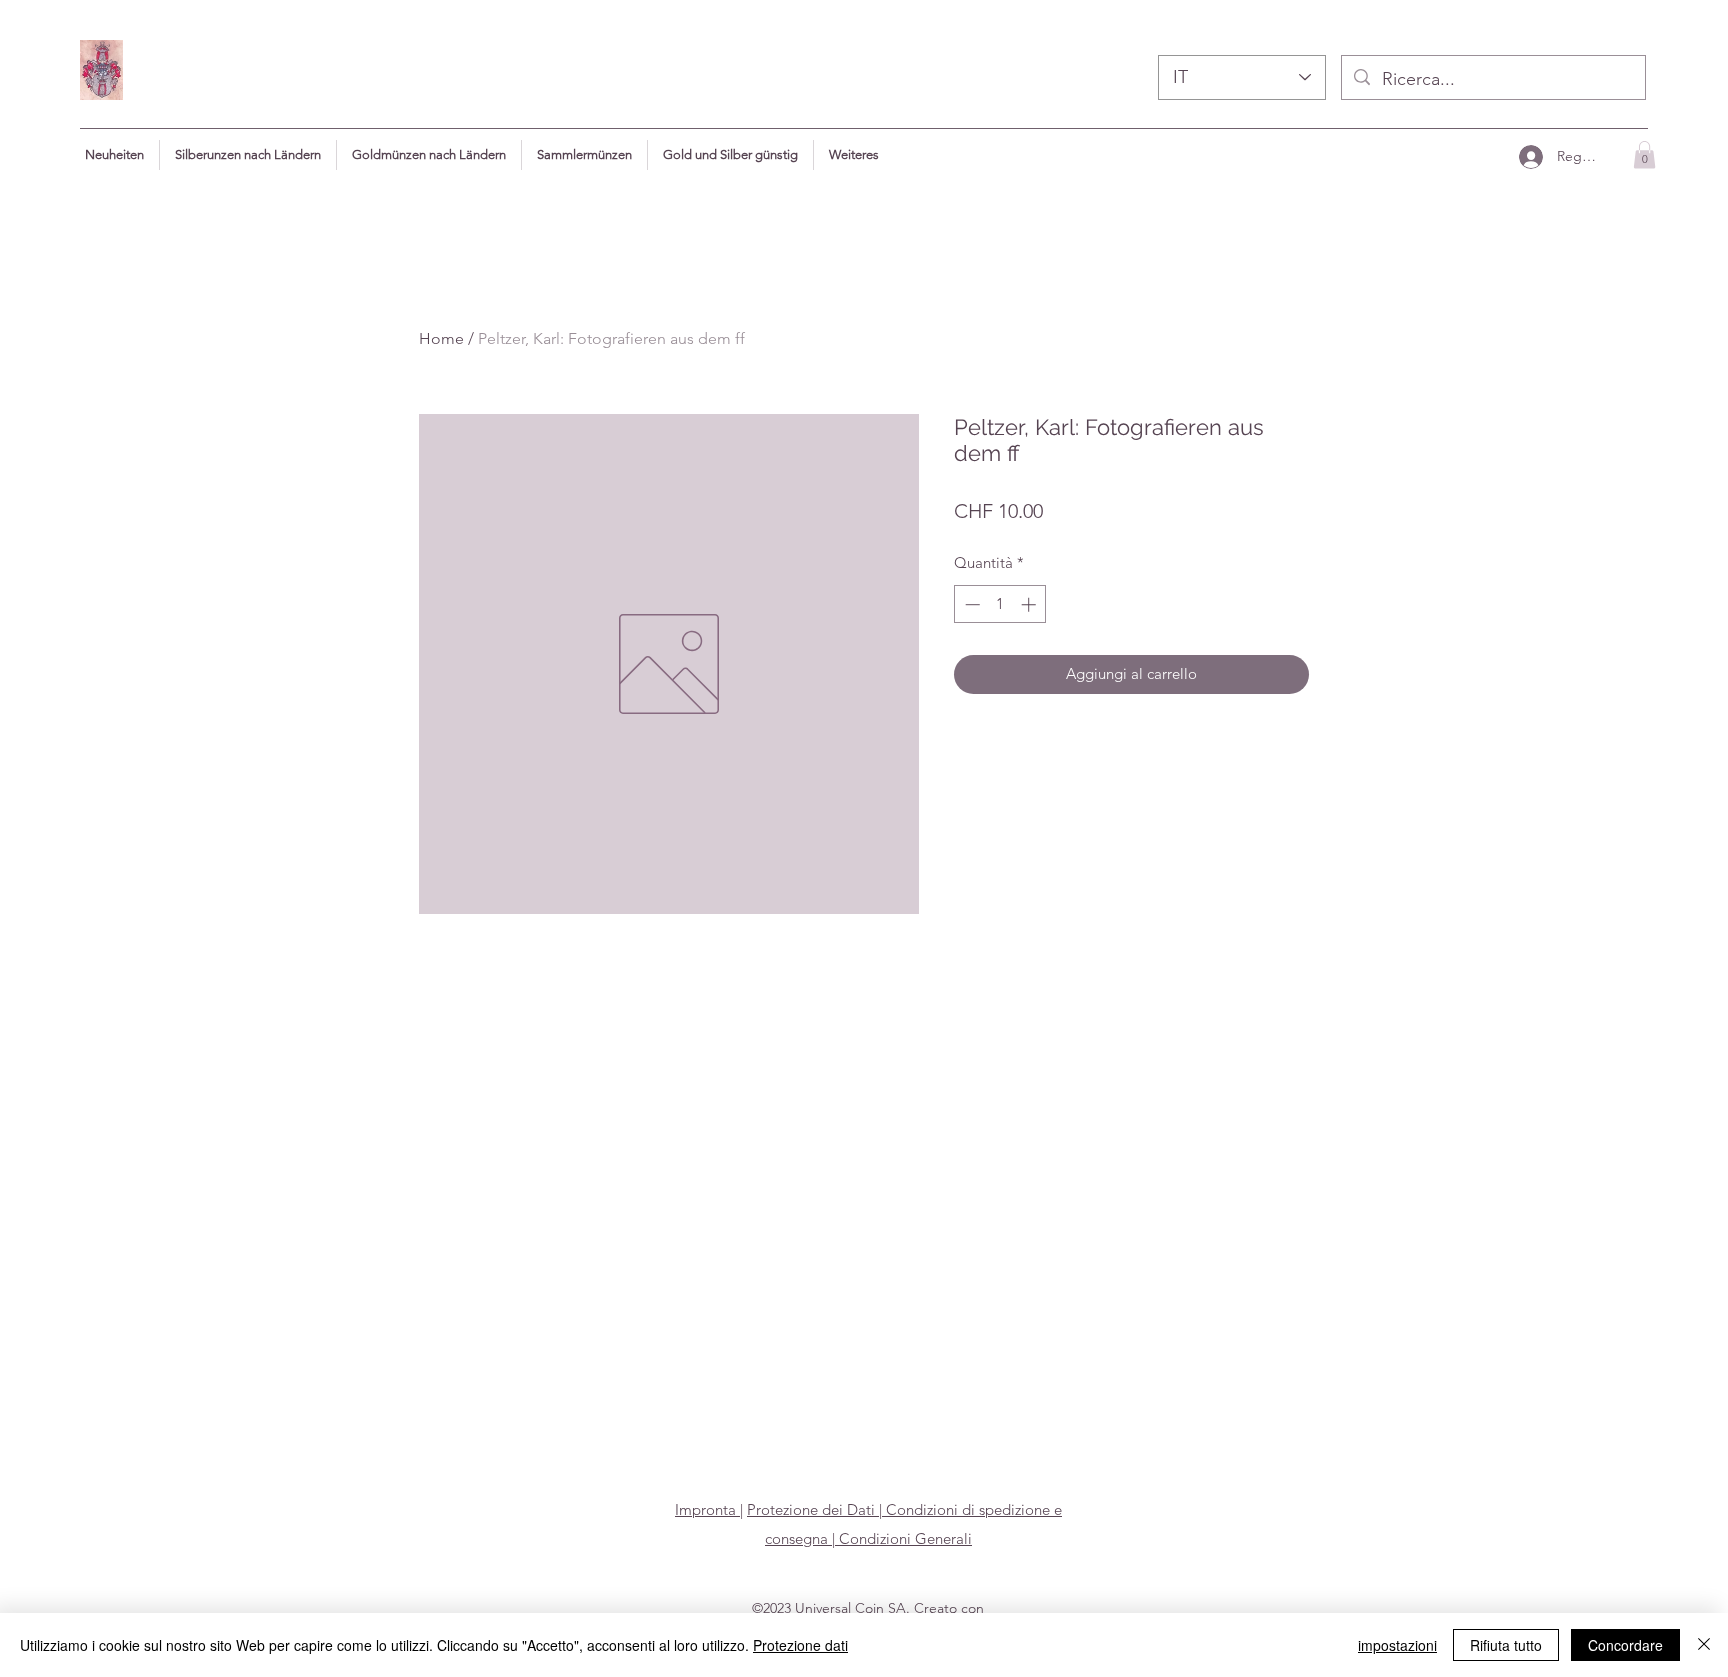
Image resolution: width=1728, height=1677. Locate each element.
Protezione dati (800, 1645)
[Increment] (1030, 604)
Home (441, 338)
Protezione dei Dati (811, 1509)
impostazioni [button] (1397, 1645)
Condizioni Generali (903, 1538)
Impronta (707, 1509)
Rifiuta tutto (1506, 1645)
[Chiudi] (1704, 1645)
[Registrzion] (1530, 156)
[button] (854, 155)
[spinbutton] (1000, 604)
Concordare (1625, 1645)
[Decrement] (970, 604)
